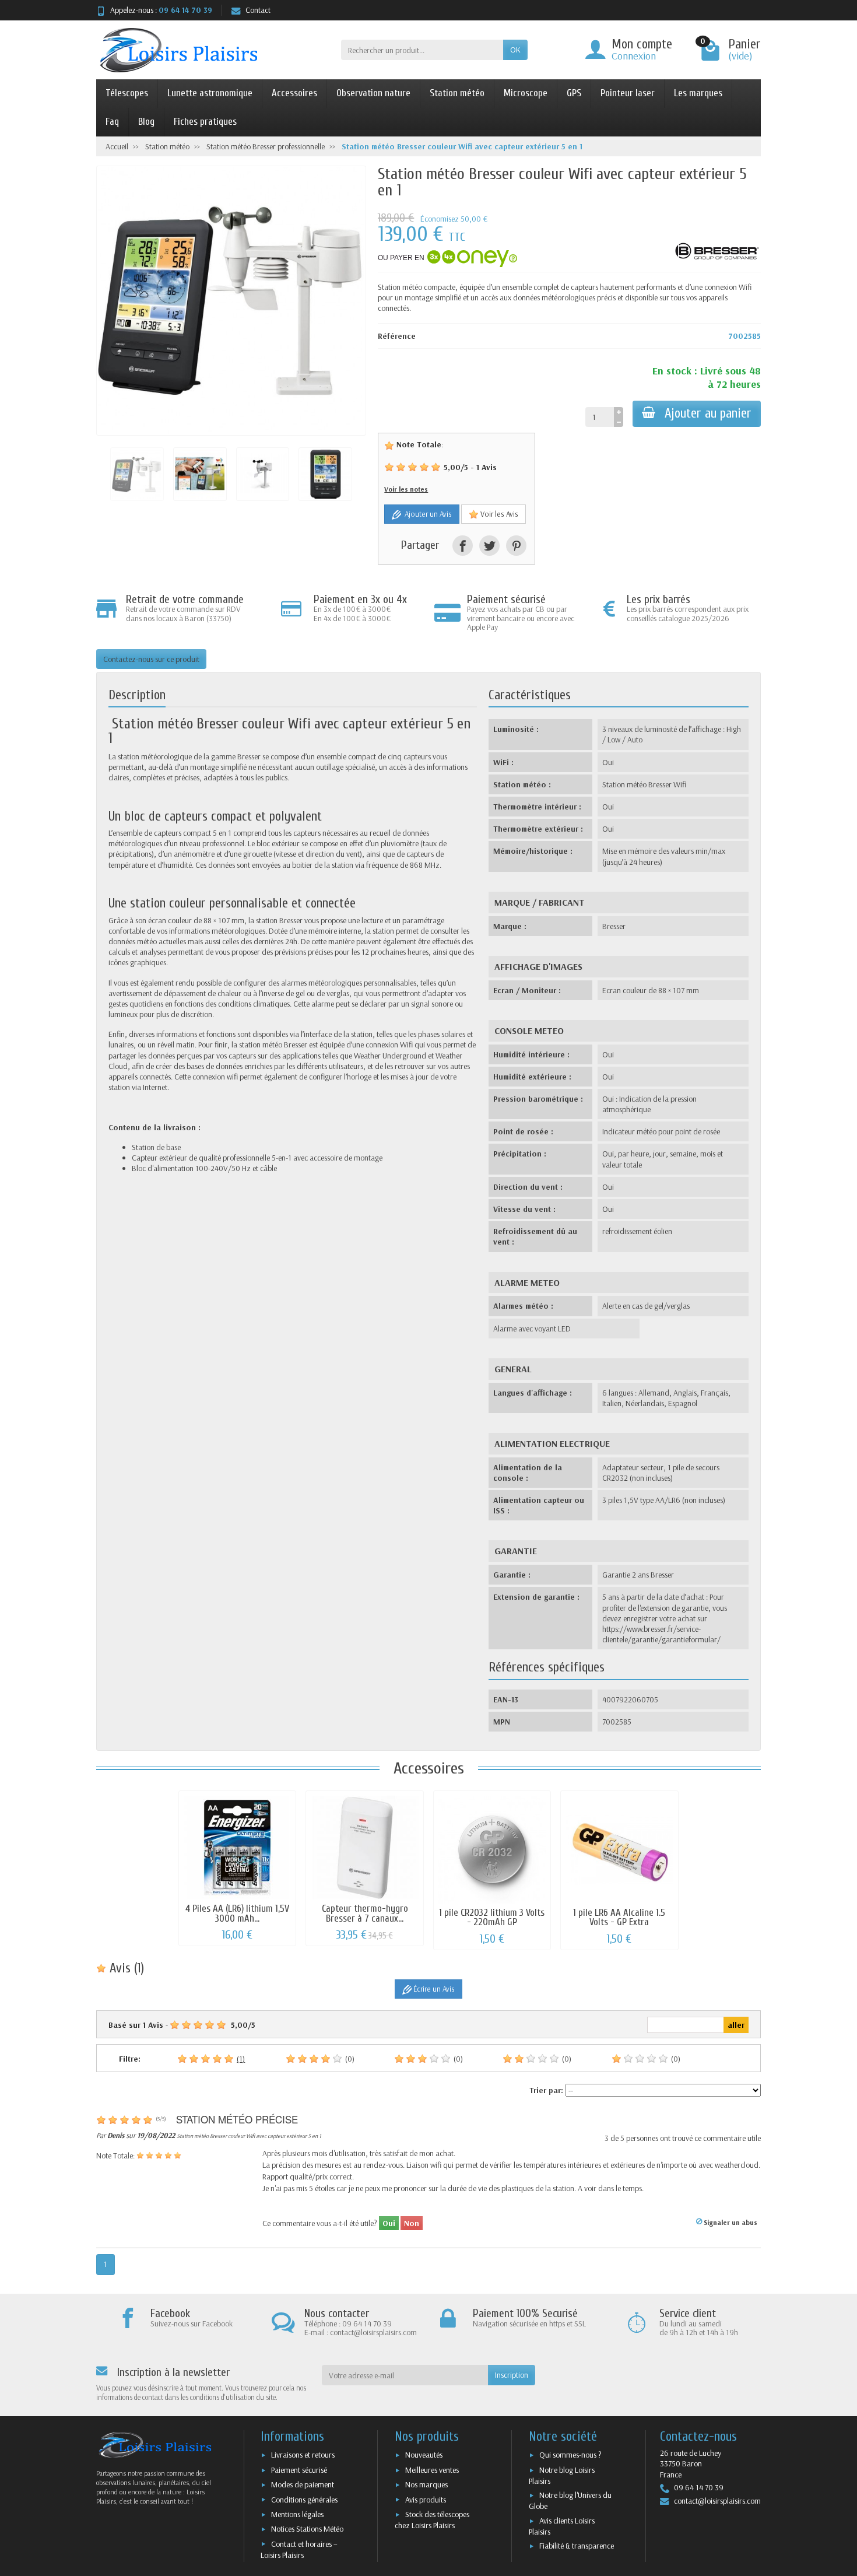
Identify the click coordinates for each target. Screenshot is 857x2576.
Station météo (457, 93)
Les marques (698, 93)
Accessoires (294, 93)
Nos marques (426, 2484)
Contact (258, 10)
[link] (463, 546)
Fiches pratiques (205, 122)
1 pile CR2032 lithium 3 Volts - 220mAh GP (492, 1918)
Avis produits (426, 2500)
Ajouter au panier (708, 413)
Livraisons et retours (303, 2455)
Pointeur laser (628, 93)
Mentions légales (297, 2514)
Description (137, 695)
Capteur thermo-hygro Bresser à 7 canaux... (365, 1913)
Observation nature (373, 93)
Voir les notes (406, 489)
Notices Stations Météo (307, 2529)
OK (515, 50)
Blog (146, 122)
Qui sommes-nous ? (570, 2455)
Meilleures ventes (432, 2470)
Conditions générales (304, 2500)
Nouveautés (424, 2455)
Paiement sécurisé (299, 2470)
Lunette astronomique (210, 93)
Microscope (526, 93)
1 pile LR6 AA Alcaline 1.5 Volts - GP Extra (619, 1918)
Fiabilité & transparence (577, 2546)
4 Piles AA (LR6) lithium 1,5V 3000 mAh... (237, 1913)
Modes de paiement (303, 2484)
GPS (574, 93)
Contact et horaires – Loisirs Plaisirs (299, 2549)
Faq (112, 122)
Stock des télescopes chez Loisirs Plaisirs (432, 2520)
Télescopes (127, 93)
